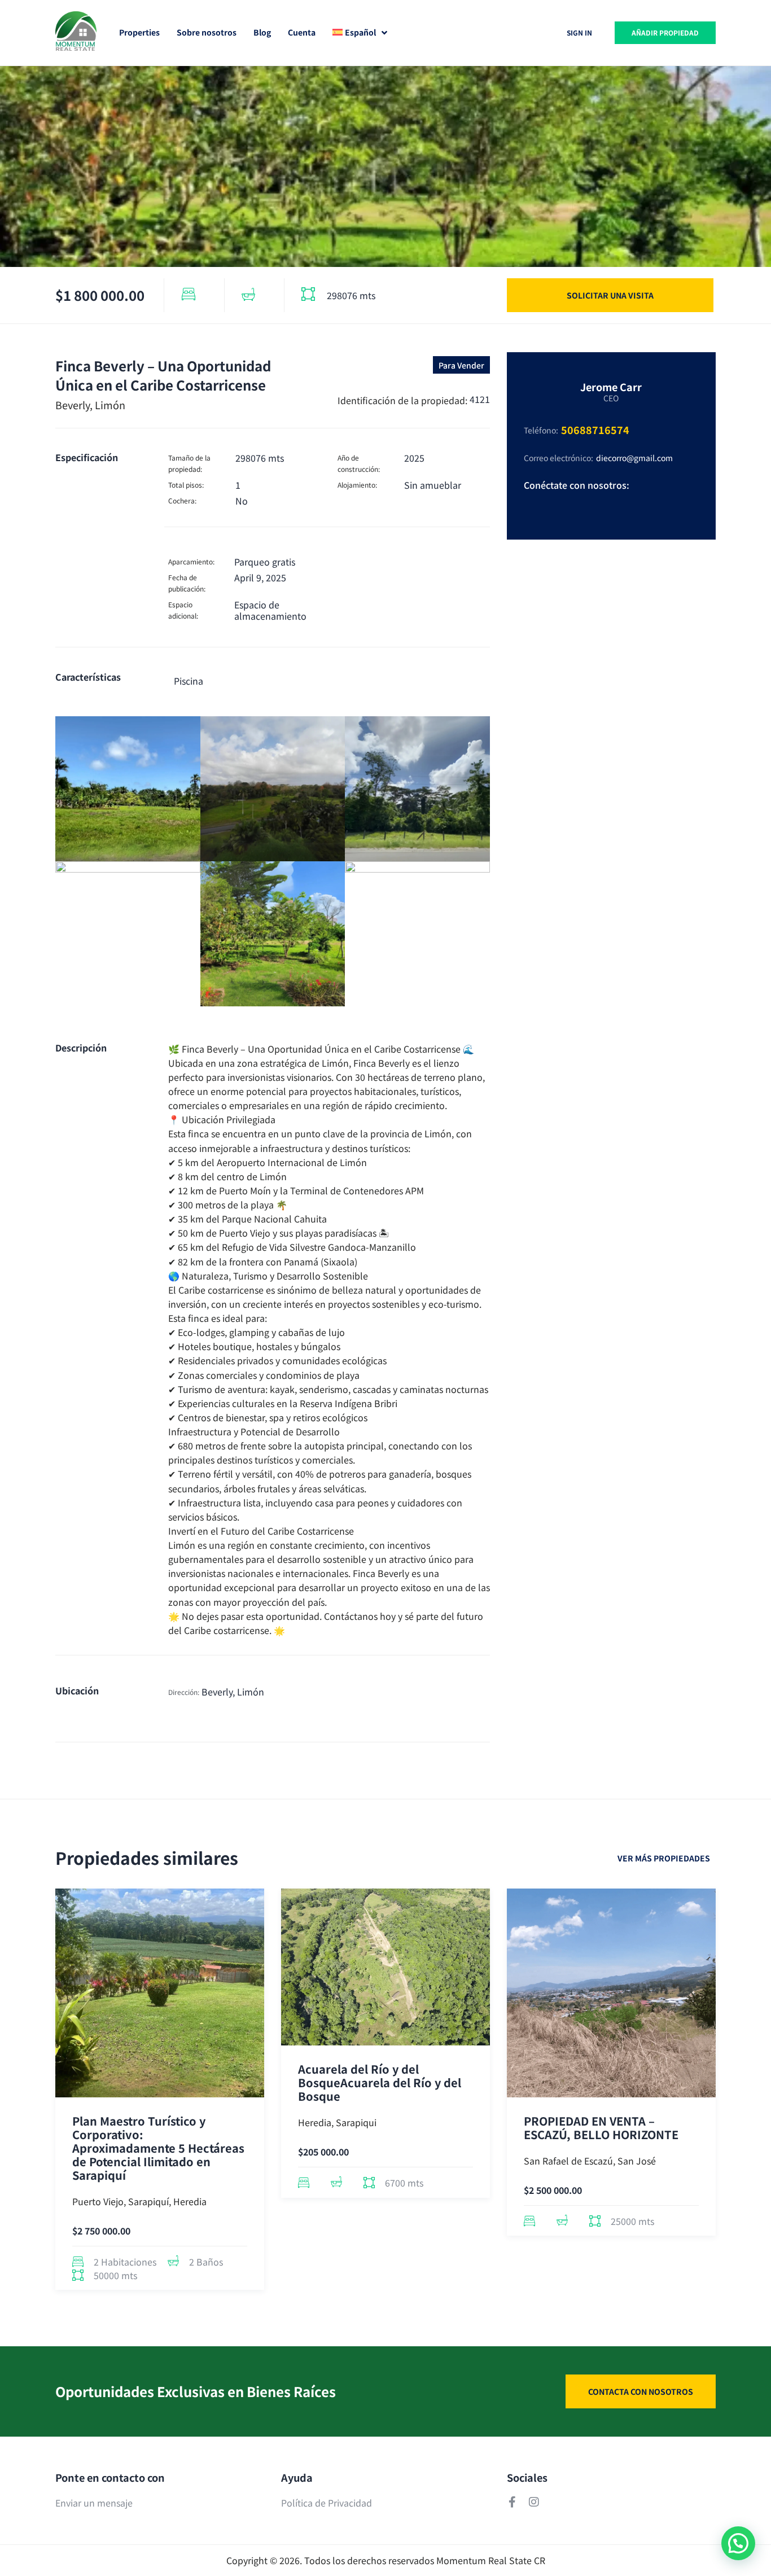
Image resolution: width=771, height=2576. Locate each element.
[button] (738, 2543)
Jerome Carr (611, 387)
